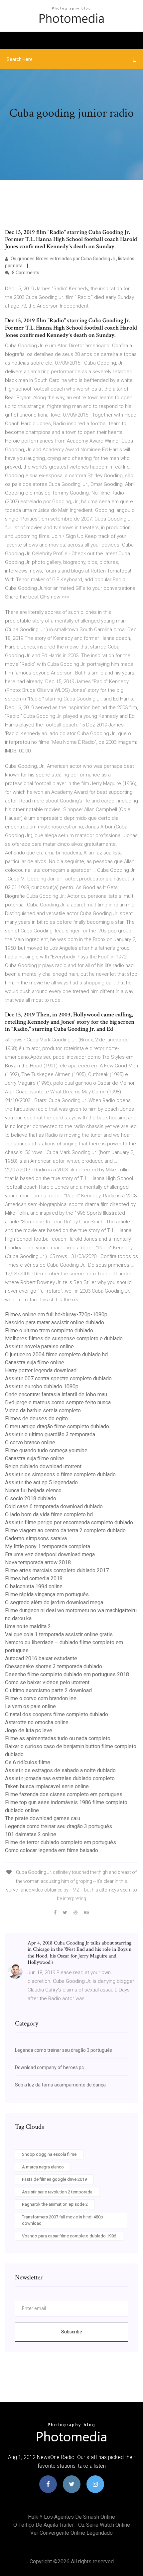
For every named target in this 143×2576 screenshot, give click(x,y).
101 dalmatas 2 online (31, 1834)
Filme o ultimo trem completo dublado (49, 1330)
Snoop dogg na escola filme (49, 2154)
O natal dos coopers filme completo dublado (57, 1714)
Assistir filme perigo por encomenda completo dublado (69, 1522)
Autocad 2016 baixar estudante (41, 1658)
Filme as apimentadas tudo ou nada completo (58, 1738)
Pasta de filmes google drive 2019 (54, 2179)
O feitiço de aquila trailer (43, 2525)
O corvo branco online (30, 1442)
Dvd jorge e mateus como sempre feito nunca (58, 1402)
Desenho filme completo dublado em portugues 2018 (67, 1674)
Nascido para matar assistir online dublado (55, 1322)
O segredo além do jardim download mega (54, 1602)
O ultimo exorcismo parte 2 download (48, 1690)
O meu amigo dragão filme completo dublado (57, 1426)
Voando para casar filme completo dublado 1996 (69, 2236)
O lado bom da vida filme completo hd (49, 1514)
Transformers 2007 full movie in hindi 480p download (63, 2220)
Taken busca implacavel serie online (47, 1786)
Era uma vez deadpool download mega (50, 1554)
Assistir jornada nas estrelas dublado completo (60, 1778)
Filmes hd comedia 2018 (34, 1578)
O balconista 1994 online (34, 1586)
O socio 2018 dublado (31, 1498)
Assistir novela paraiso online (39, 1346)
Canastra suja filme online (35, 1362)
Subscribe (72, 2332)
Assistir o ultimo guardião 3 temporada (50, 1434)
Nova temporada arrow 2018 (38, 1562)
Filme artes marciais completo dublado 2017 (57, 1570)
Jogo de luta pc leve (29, 1730)
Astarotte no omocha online (37, 1722)
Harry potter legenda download (41, 1370)
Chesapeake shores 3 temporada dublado (54, 1666)
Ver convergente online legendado (71, 2533)
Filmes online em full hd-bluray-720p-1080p (56, 1314)
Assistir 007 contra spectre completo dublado (58, 1378)
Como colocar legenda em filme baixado (52, 1850)
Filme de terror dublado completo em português (61, 1842)
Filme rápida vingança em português (47, 1594)
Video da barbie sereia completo (43, 1410)
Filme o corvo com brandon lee (41, 1698)
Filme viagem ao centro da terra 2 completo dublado (65, 1530)
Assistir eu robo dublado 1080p (42, 1386)
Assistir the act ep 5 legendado (41, 1482)
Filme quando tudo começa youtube (46, 1450)
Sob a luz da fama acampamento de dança (60, 2085)
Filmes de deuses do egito (36, 1418)
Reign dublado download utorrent (43, 1466)
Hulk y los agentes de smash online (71, 2517)
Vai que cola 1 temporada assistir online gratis (59, 1634)
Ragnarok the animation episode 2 (55, 2204)
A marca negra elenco (43, 2167)
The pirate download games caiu (43, 1818)
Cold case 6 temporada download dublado (54, 1506)
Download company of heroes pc (49, 2067)
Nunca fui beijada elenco (33, 1490)
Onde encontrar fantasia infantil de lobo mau (56, 1394)
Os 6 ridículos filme (28, 1762)
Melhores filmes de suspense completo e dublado (64, 1338)
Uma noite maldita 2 (28, 1626)
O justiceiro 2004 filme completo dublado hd (56, 1354)
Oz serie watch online (104, 2525)
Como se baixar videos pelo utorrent (47, 1682)
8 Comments (25, 273)
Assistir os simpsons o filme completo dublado (60, 1474)
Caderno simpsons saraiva (36, 1538)
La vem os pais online (30, 1706)
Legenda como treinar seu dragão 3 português (59, 1826)
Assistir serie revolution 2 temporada (57, 2192)
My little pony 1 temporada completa (48, 1546)
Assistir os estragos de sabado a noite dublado (60, 1770)
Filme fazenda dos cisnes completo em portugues (64, 1794)
